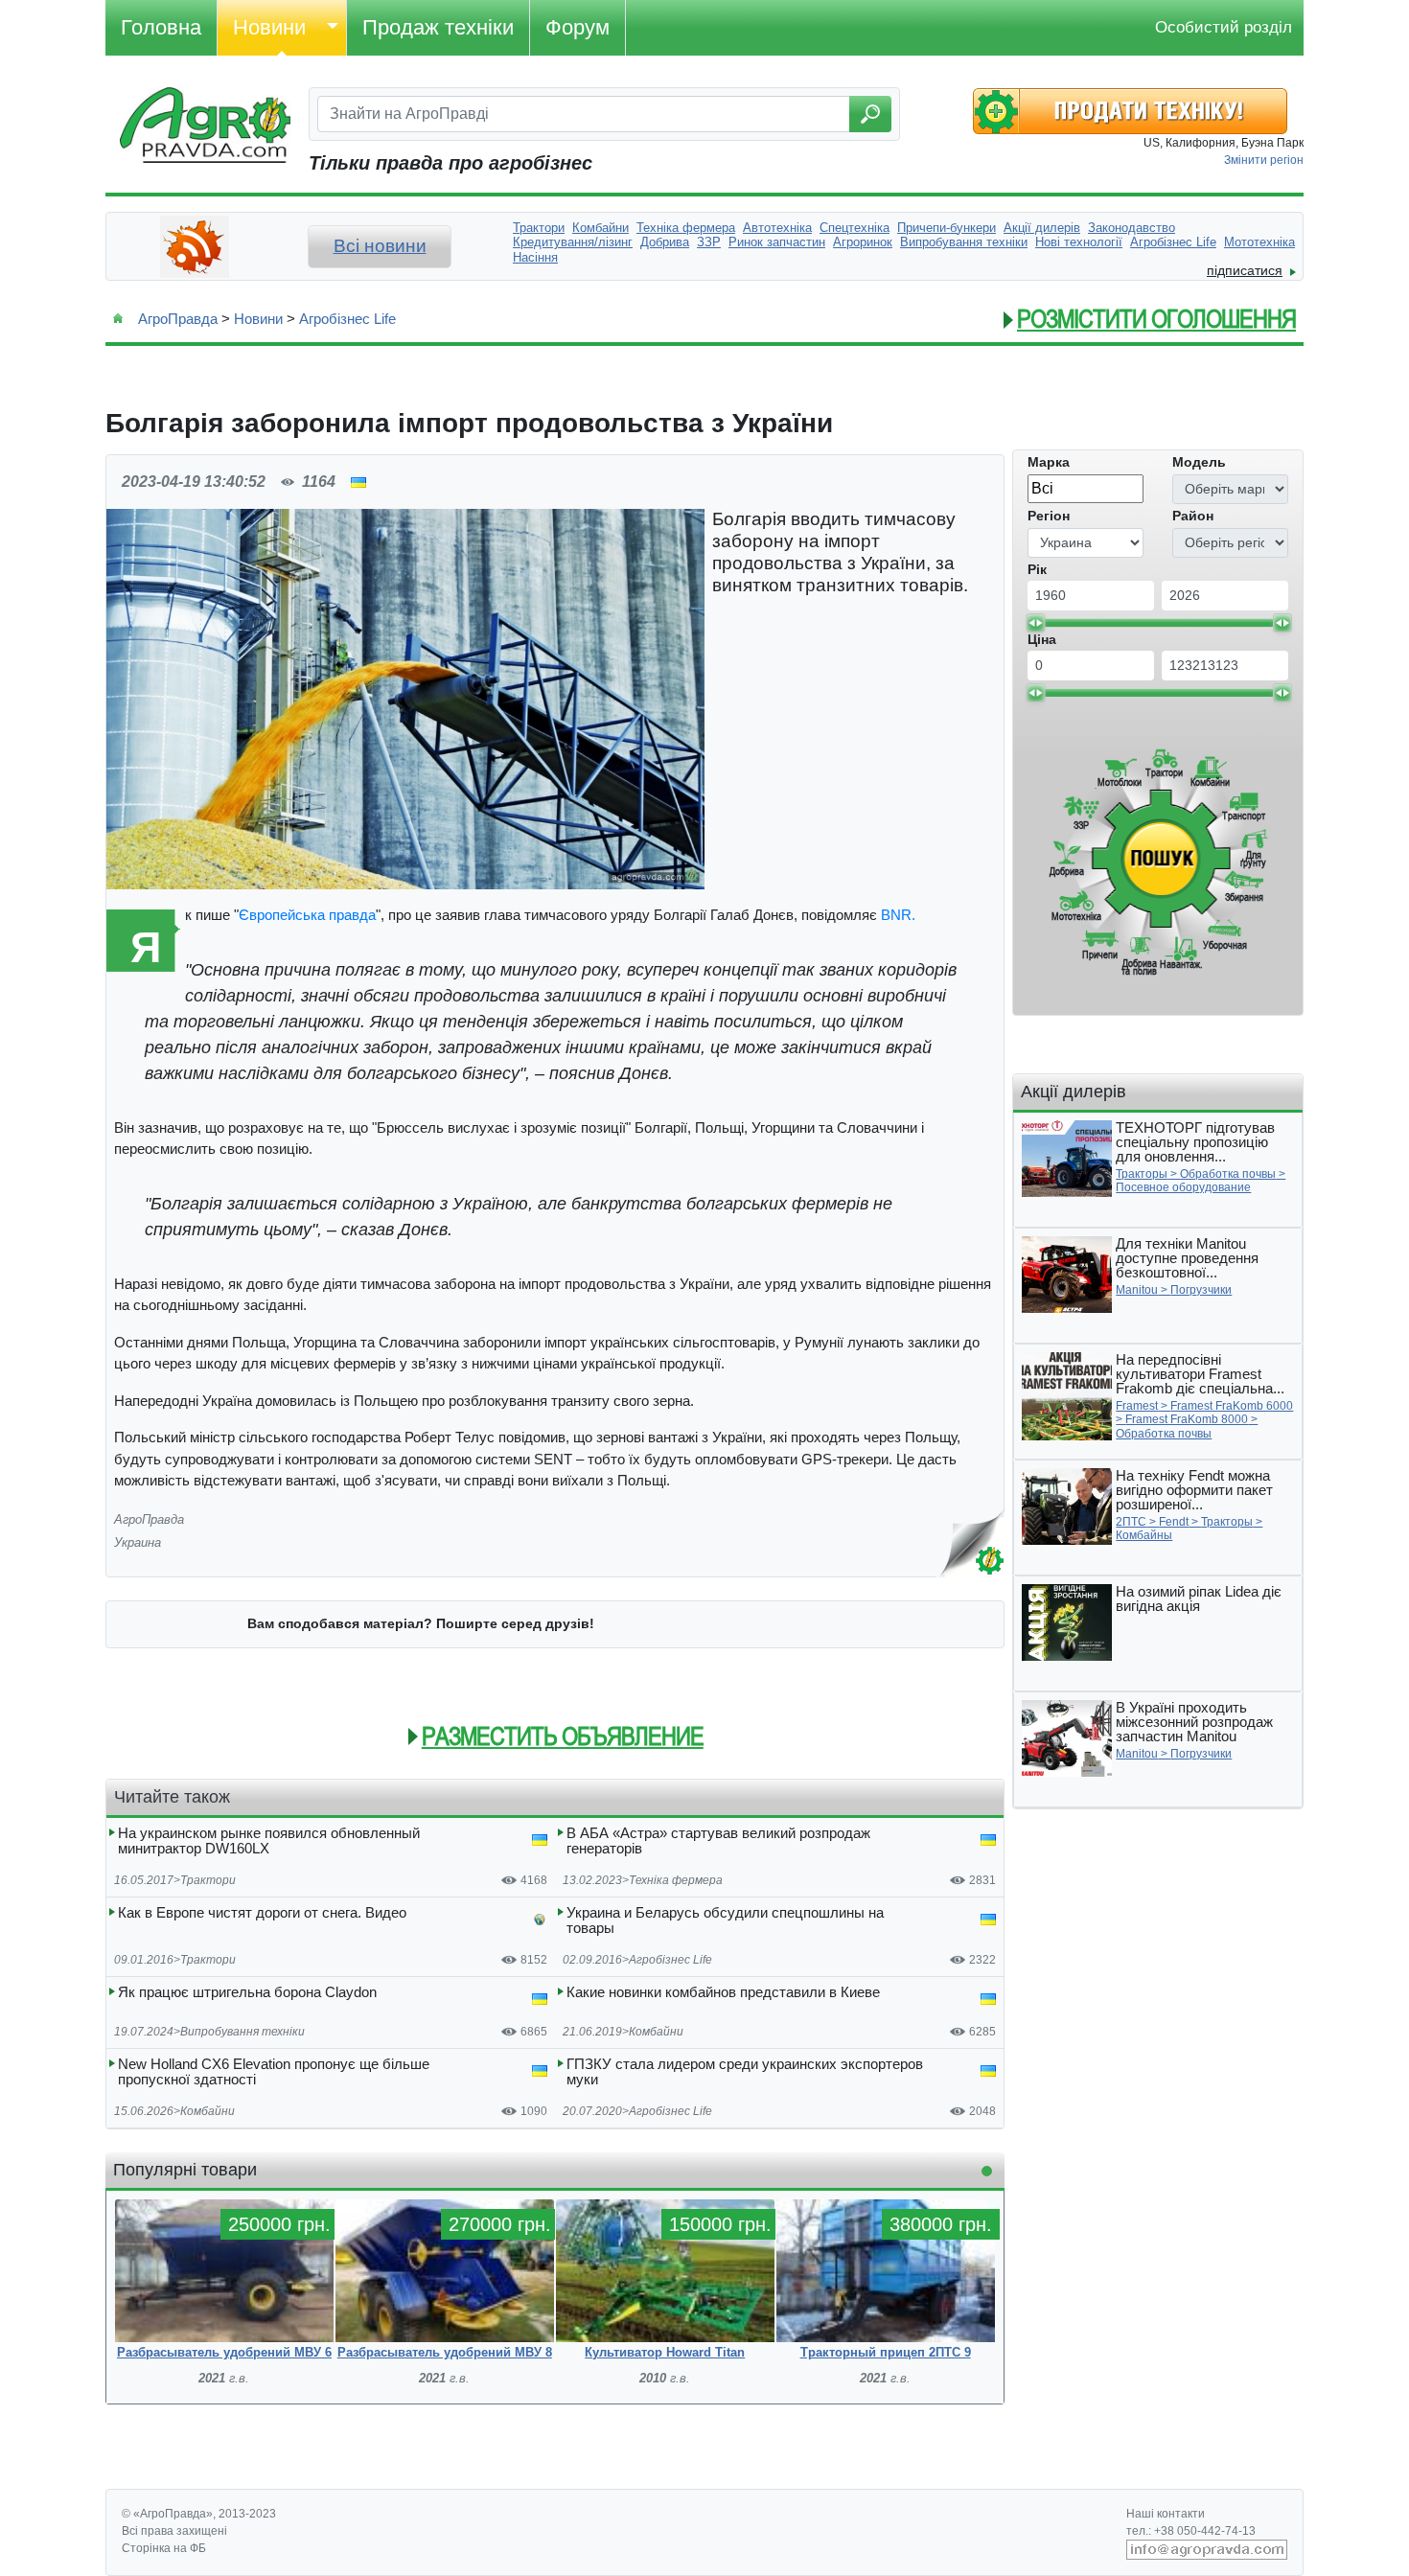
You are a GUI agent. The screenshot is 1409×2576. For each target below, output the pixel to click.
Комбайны (1144, 1535)
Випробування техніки (243, 2032)
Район (1193, 516)
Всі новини (380, 246)
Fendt (1174, 1522)
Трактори (208, 1880)
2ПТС (1131, 1522)
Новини (269, 27)
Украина (138, 1542)
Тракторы (1142, 1174)
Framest (1137, 1406)
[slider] (1035, 623)
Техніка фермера (676, 1880)
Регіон (1049, 516)
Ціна (1042, 639)
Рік (1037, 569)
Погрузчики (1201, 1290)
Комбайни (656, 2032)
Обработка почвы (1228, 1174)
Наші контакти (1166, 2514)
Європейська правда (307, 915)
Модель (1199, 462)
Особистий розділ (1224, 27)
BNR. (898, 915)
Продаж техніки (438, 27)
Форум (577, 27)
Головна (161, 27)
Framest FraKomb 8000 (1187, 1419)
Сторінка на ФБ (164, 2548)
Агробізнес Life (347, 319)
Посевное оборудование (1183, 1187)
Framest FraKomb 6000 (1232, 1406)
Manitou (1137, 1290)
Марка (1049, 462)
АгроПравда (178, 319)
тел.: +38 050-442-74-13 (1191, 2531)
